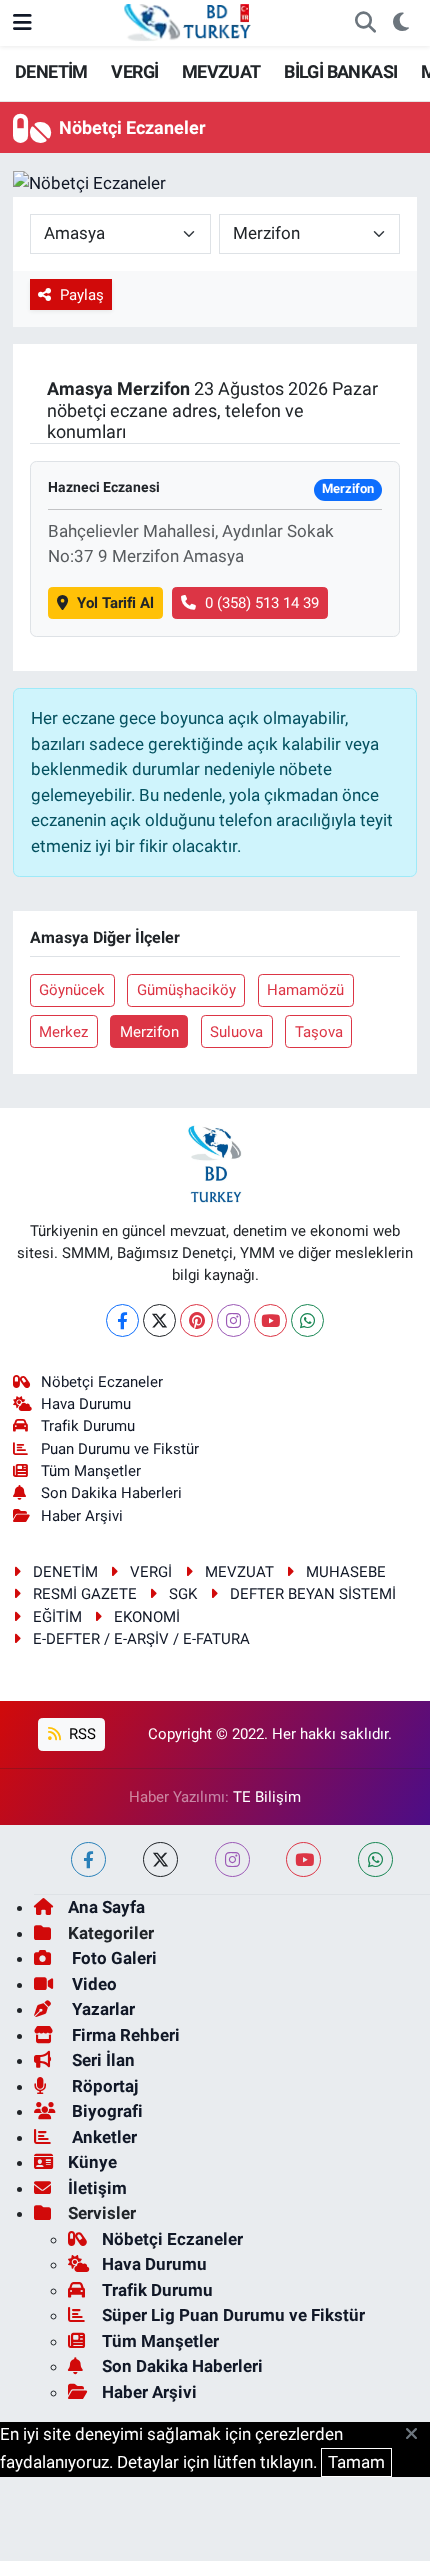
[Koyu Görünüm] (400, 23)
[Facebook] (122, 1320)
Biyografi (105, 2111)
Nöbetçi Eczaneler (102, 1382)
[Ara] (365, 23)
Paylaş (82, 295)
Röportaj (103, 2086)
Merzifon (149, 1032)
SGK (183, 1594)
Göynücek (72, 990)
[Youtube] (270, 1320)
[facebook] (88, 1859)
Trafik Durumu (88, 1426)
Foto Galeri (112, 1958)
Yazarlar (101, 2009)
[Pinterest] (196, 1320)
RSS (80, 1734)
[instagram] (232, 1859)
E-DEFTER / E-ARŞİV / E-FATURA (141, 1639)
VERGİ (134, 71)
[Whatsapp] (307, 1320)
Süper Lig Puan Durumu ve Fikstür (233, 2315)
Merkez (63, 1032)
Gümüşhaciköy (186, 990)
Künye (92, 2162)
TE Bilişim (267, 1797)
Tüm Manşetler (91, 1471)
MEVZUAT (221, 71)
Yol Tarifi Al (115, 603)
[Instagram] (233, 1320)
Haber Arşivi (82, 1516)
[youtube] (303, 1859)
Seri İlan (101, 2060)
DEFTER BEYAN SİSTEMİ (313, 1594)
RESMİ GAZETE (85, 1594)
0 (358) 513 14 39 (262, 603)
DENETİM (51, 71)
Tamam (356, 2462)
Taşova (319, 1032)
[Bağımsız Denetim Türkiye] (189, 21)
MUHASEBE (346, 1572)
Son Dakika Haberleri (111, 1493)
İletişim (97, 2188)
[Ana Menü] (22, 22)
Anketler (102, 2137)
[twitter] (160, 1859)
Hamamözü (305, 990)
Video (92, 1984)
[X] (159, 1320)
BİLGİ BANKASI (340, 71)
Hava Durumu (86, 1404)
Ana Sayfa (106, 1907)
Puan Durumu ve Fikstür (120, 1449)
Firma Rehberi (124, 2035)
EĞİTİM (57, 1617)
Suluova (236, 1032)
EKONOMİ (147, 1617)
